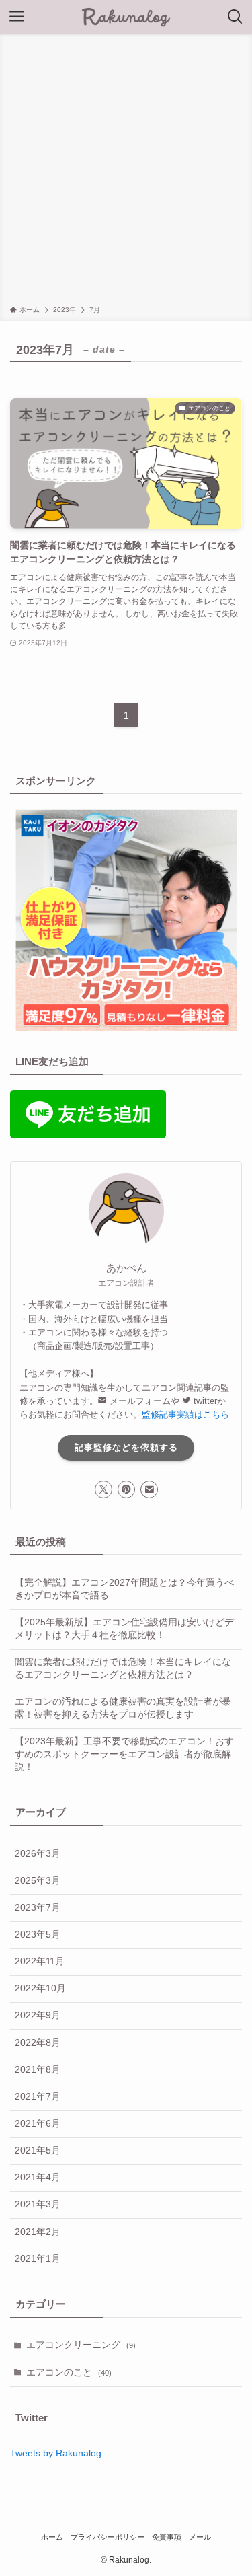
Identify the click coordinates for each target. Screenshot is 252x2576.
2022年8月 (38, 2043)
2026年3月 (38, 1854)
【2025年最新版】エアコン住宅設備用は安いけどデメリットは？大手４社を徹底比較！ (124, 1629)
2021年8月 (38, 2070)
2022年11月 (40, 1961)
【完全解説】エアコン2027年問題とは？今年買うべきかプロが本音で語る (124, 1589)
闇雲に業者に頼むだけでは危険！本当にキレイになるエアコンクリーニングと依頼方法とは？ (123, 1668)
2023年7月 (38, 1908)
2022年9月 (38, 2015)
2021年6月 (38, 2124)
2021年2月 (38, 2232)
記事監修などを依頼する (126, 1447)
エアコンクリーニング (81, 2345)
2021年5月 (38, 2150)
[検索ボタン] (235, 17)
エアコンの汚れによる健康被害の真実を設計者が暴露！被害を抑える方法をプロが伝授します (123, 1708)
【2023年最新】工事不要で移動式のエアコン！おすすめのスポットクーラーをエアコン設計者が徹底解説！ (124, 1754)
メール (200, 2537)
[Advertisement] (126, 172)
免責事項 (167, 2537)
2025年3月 (38, 1881)
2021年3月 (38, 2204)
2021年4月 (38, 2177)
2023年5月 (38, 1935)
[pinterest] (126, 1489)
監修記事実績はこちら (185, 1414)
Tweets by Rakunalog (56, 2453)
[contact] (149, 1489)
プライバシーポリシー (108, 2537)
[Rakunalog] (126, 17)
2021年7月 (38, 2097)
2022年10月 (40, 1988)
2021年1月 (38, 2259)
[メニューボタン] (17, 17)
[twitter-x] (103, 1489)
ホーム (52, 2537)
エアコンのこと (69, 2372)
